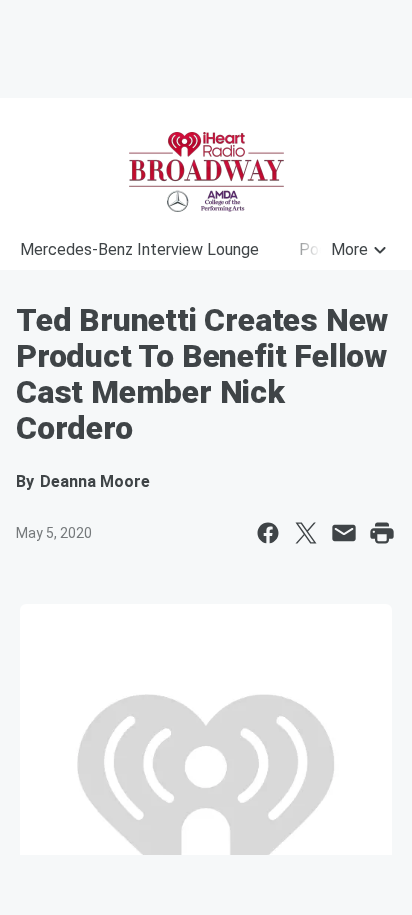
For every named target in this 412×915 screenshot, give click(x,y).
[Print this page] (382, 533)
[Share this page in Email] (344, 533)
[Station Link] (206, 172)
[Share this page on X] (306, 533)
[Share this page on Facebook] (268, 533)
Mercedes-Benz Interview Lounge (139, 249)
